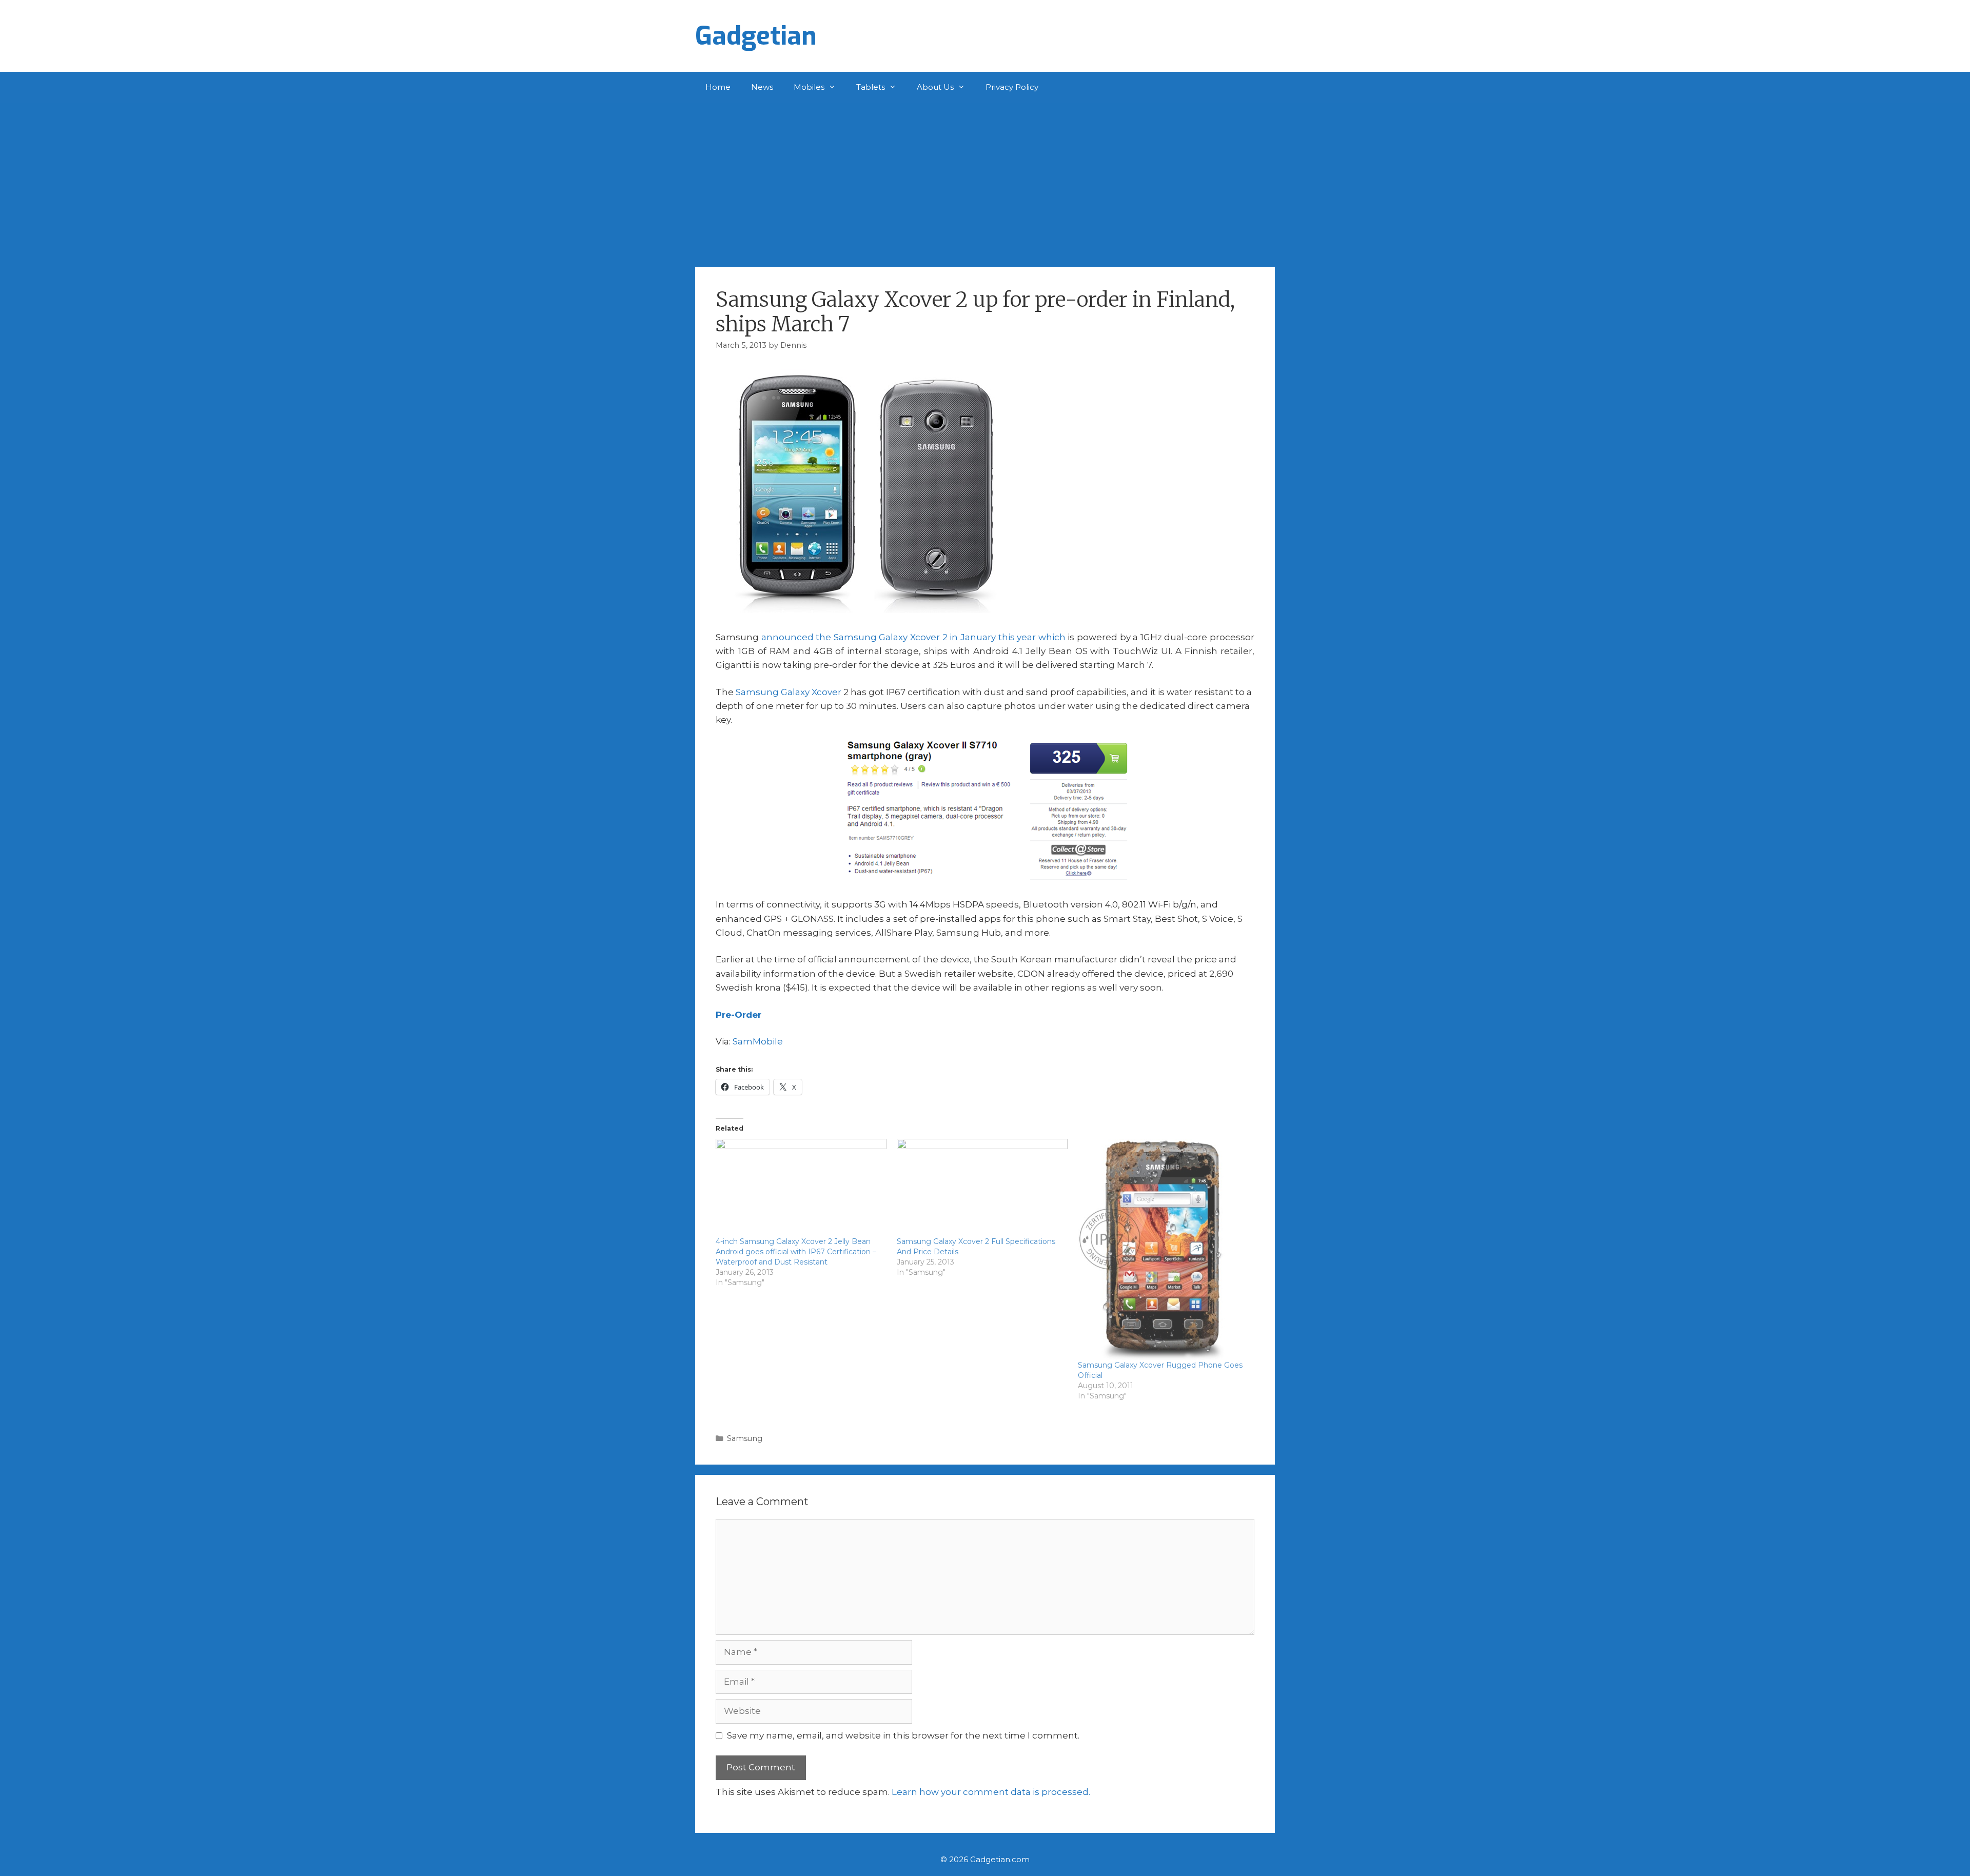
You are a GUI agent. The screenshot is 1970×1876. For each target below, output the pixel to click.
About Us (935, 87)
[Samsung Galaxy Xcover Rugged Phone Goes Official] (1163, 1249)
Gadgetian (756, 36)
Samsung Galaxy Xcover (789, 692)
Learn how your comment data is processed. (991, 1792)
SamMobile (758, 1041)
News (762, 87)
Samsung (745, 1438)
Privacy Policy (1012, 87)
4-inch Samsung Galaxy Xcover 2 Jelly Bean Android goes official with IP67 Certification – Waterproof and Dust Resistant (796, 1252)
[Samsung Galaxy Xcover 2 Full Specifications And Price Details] (982, 1188)
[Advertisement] (985, 180)
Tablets (871, 87)
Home (718, 87)
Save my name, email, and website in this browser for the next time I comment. (903, 1735)
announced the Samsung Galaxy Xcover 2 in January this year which (913, 637)
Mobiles (809, 87)
